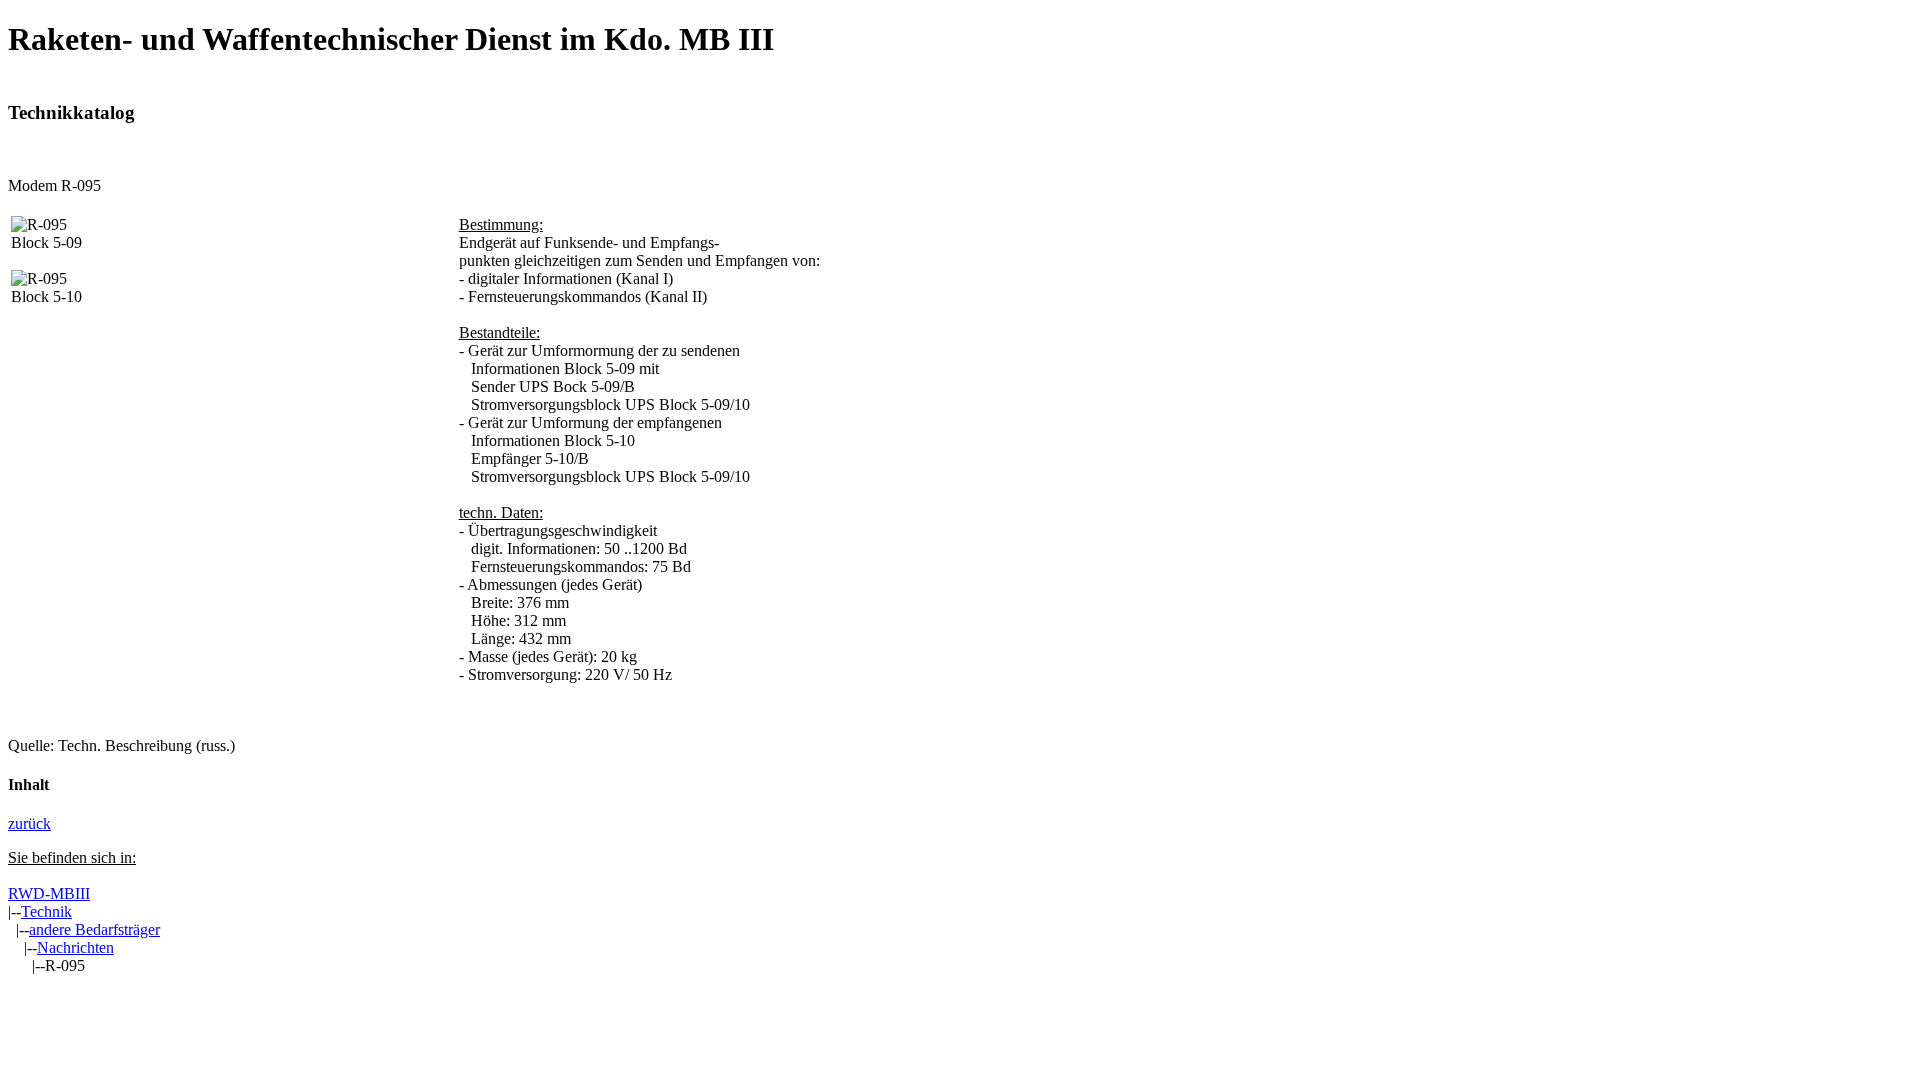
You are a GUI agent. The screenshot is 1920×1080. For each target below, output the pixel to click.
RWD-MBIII (49, 893)
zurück (29, 823)
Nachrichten (75, 947)
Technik (46, 911)
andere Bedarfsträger (94, 929)
